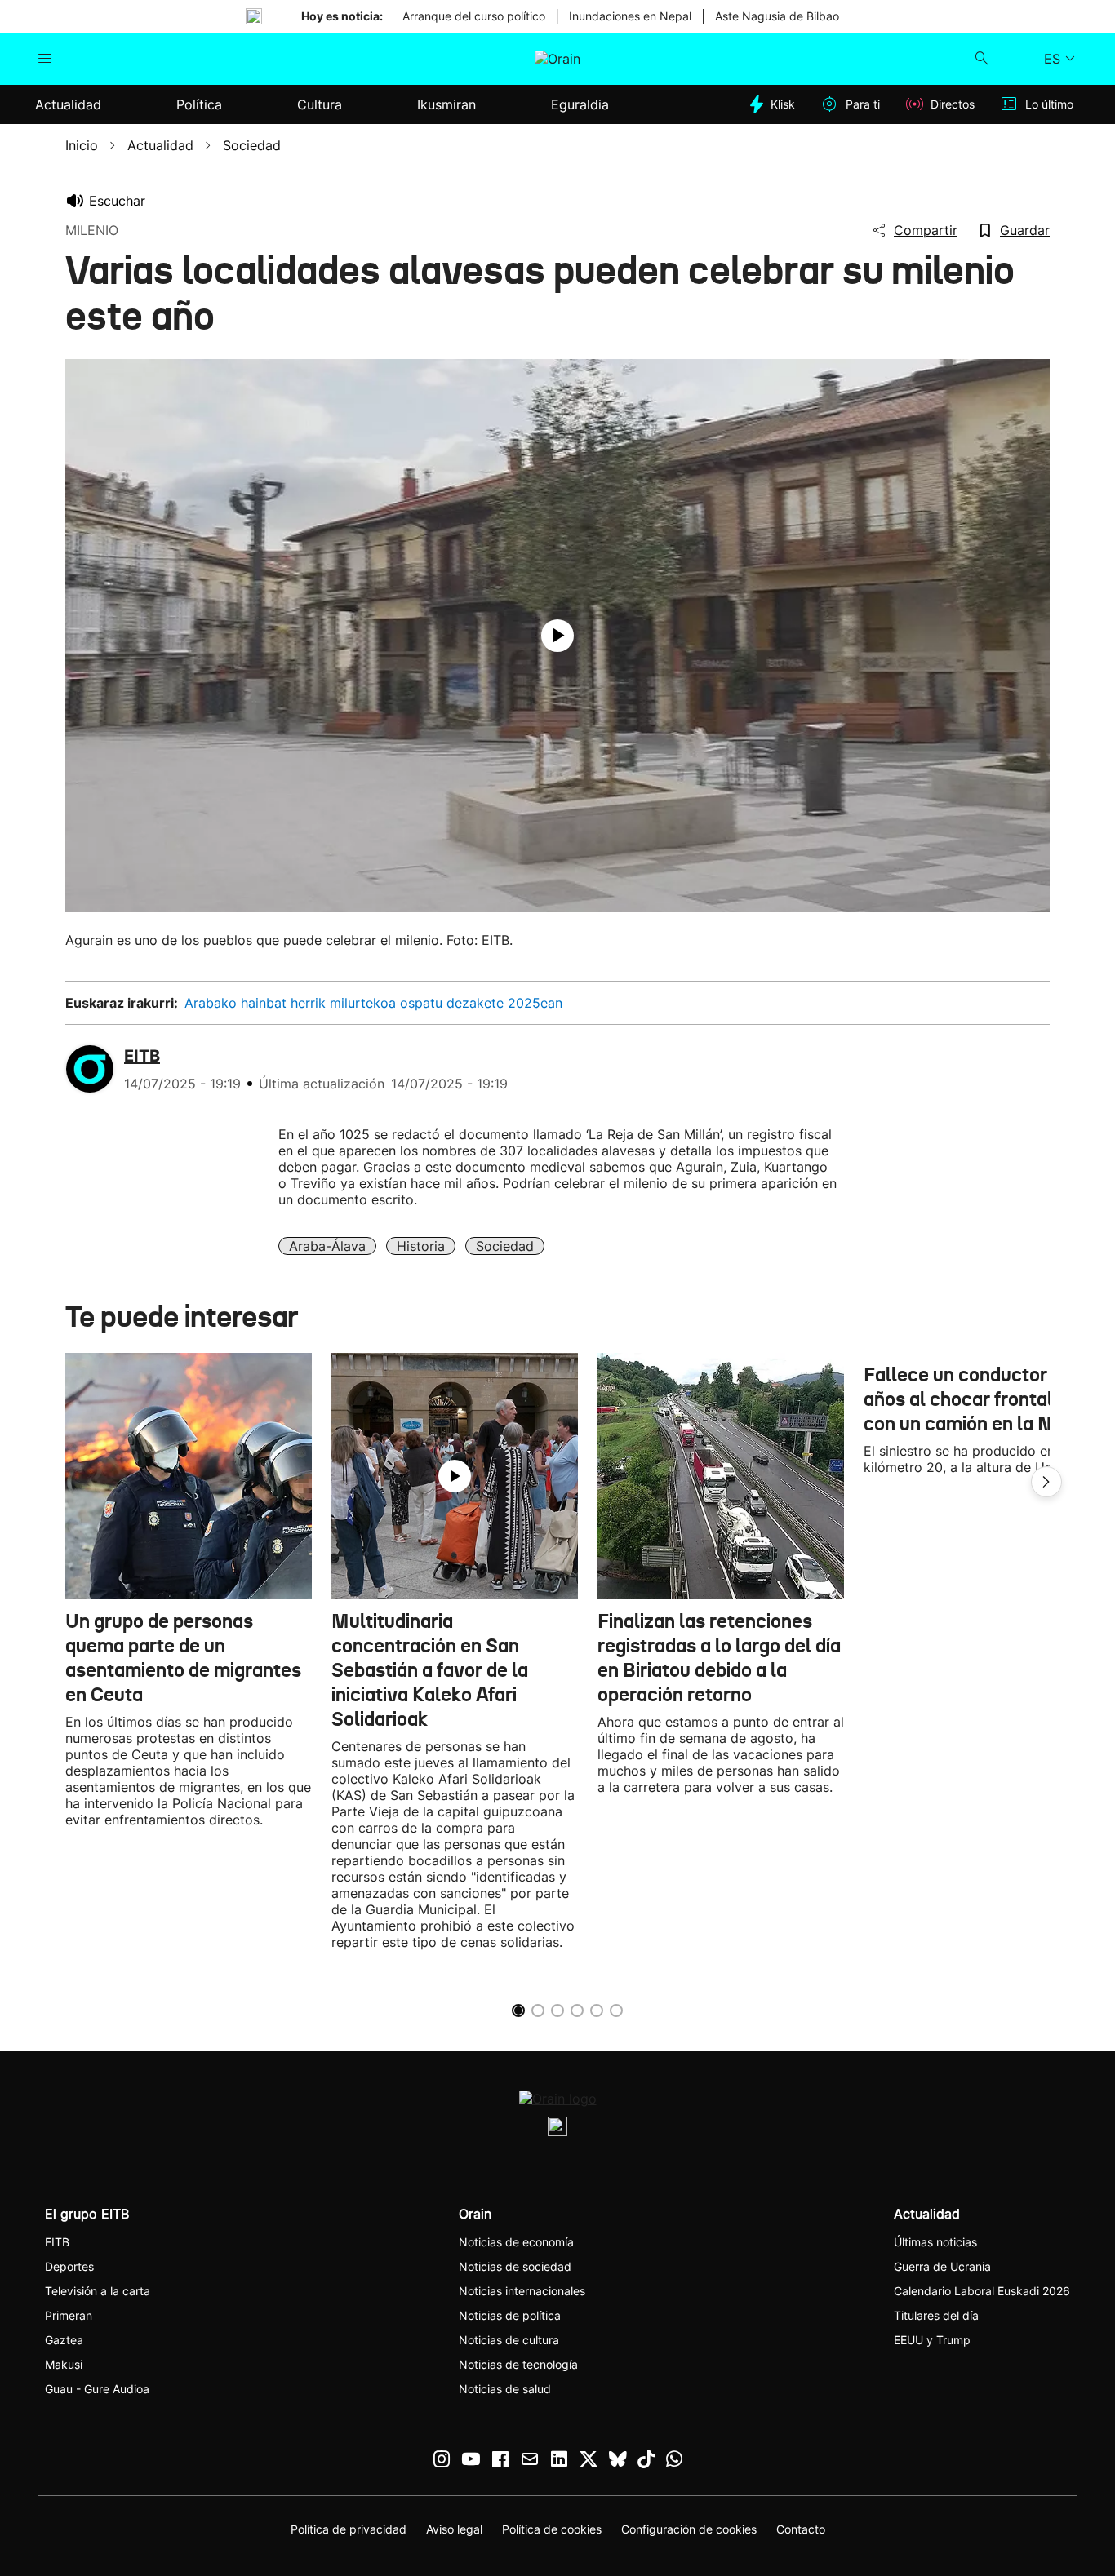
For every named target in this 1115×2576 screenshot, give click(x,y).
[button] (1046, 1482)
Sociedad (505, 1246)
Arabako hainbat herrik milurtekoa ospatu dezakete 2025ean (373, 1003)
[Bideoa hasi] (557, 636)
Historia (421, 1246)
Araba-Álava (327, 1246)
